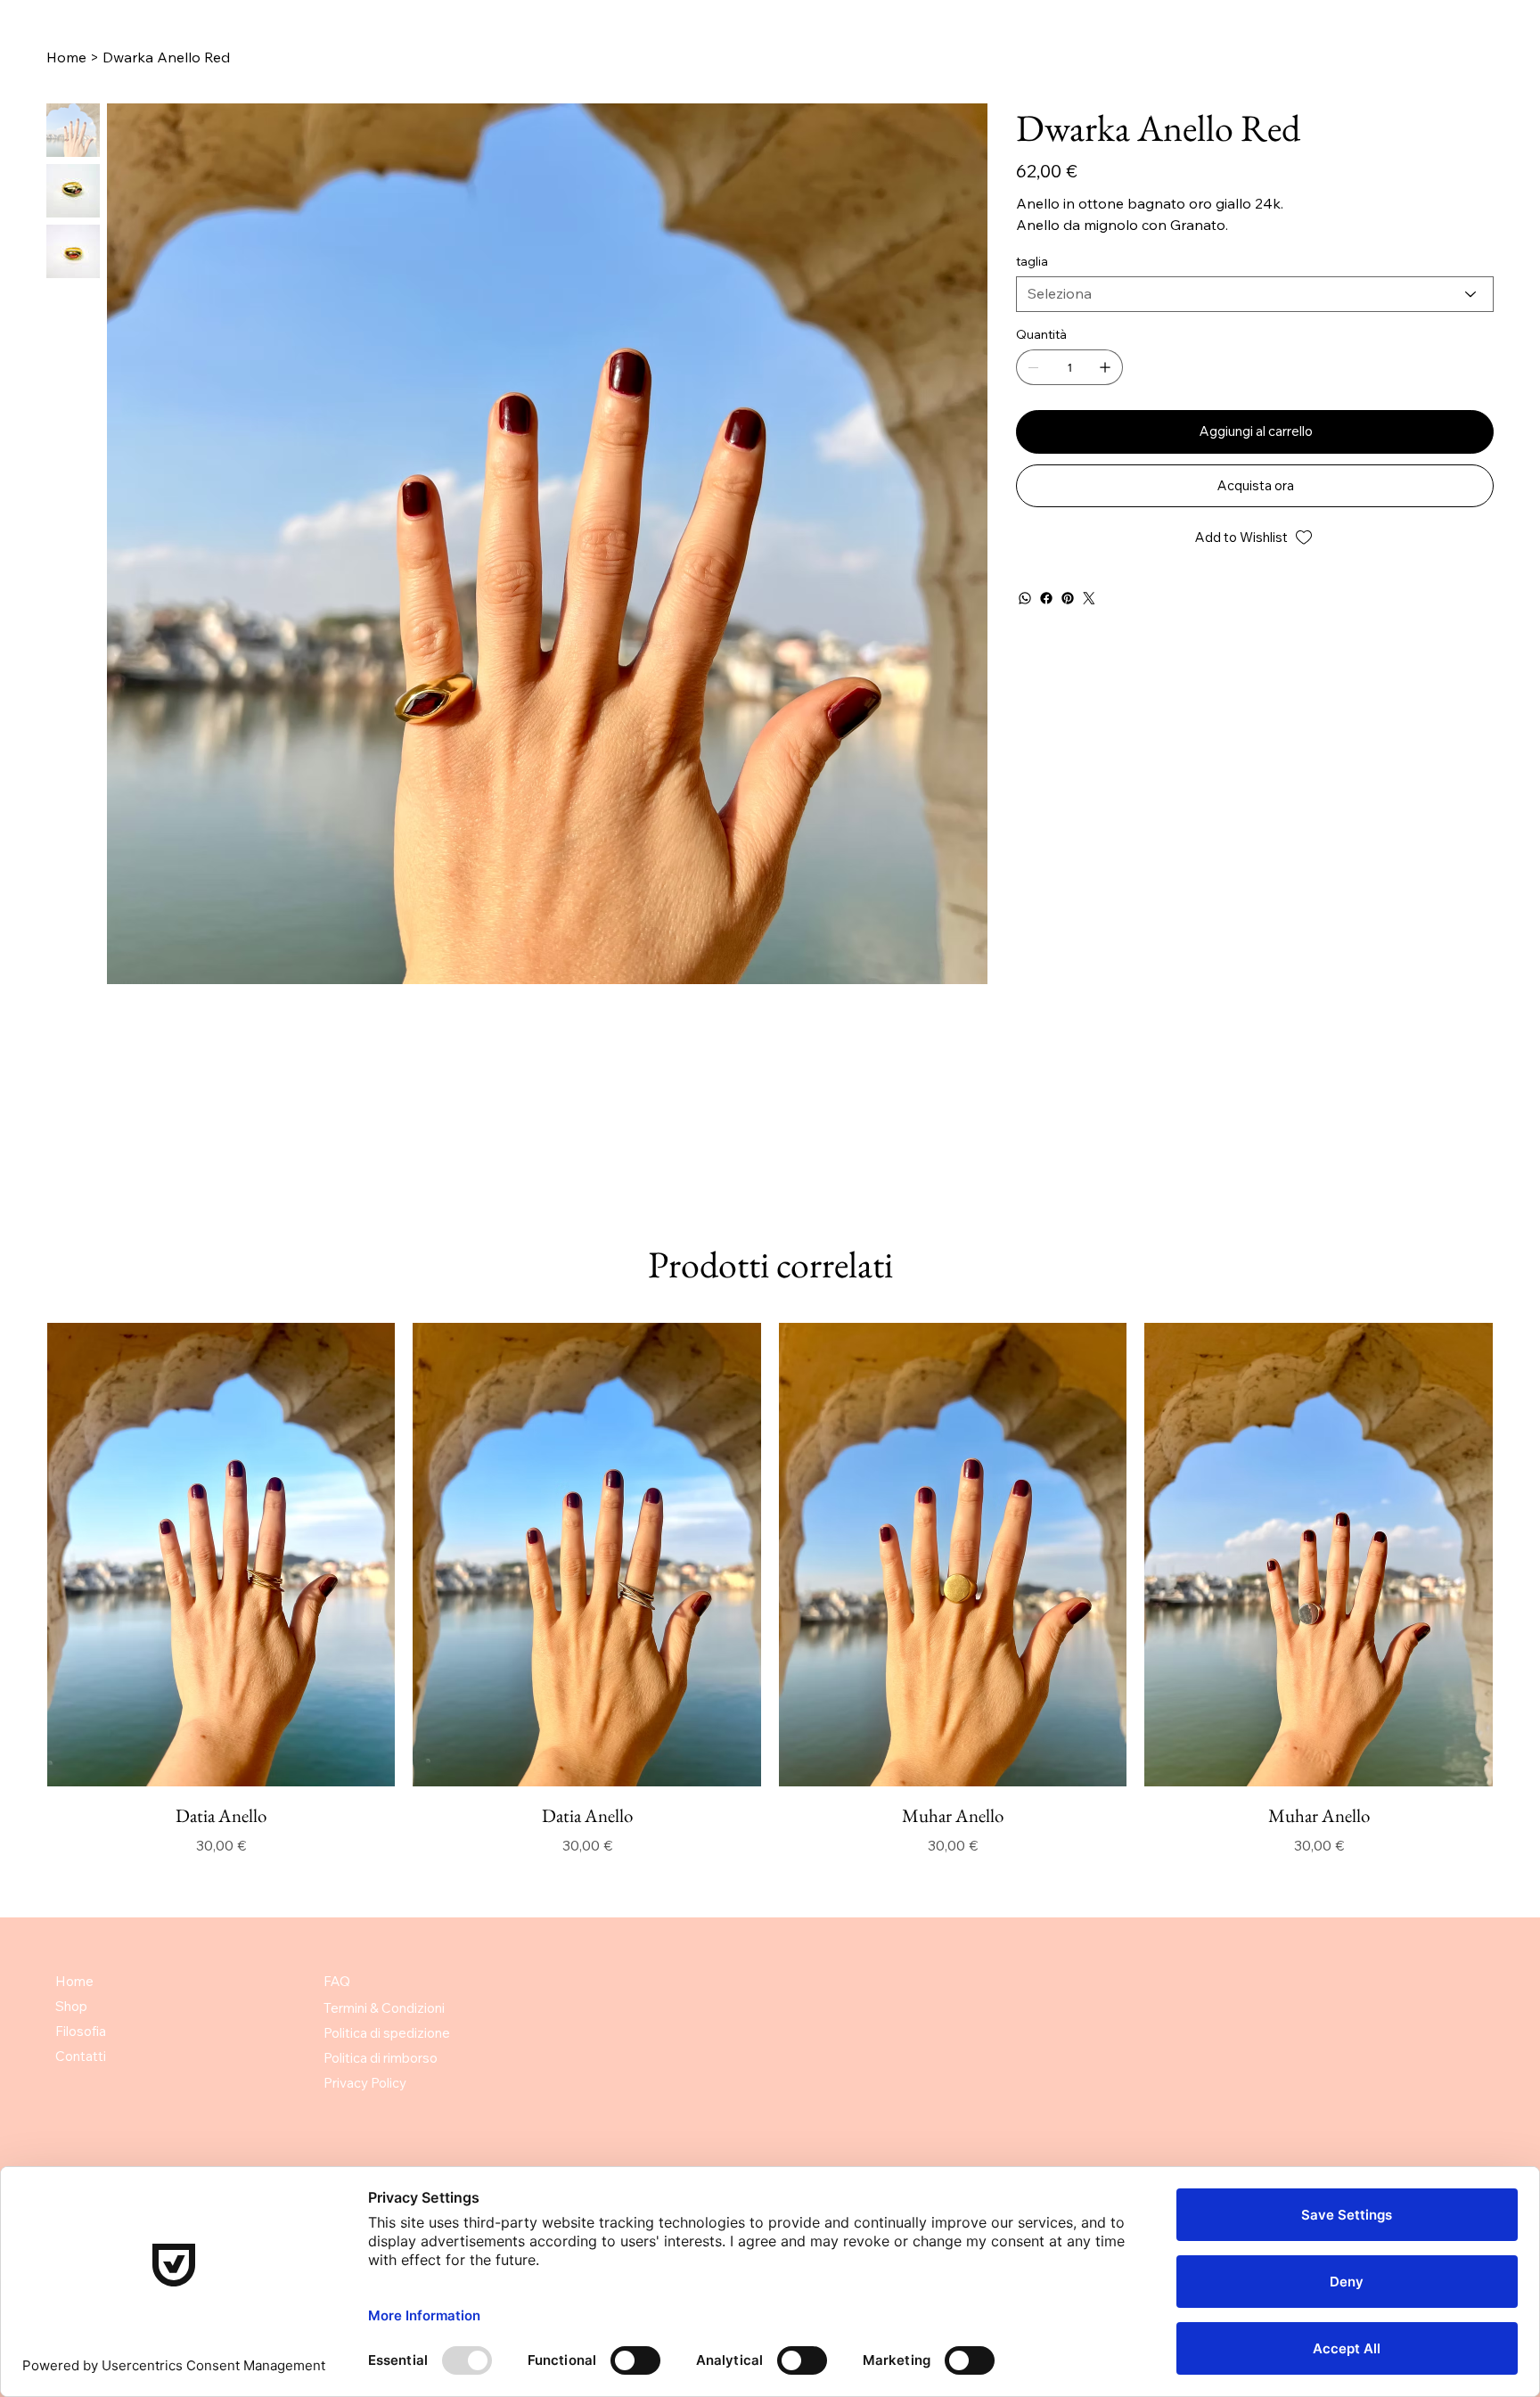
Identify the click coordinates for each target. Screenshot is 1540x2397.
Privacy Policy (365, 2083)
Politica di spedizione (387, 2033)
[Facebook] (1046, 598)
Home (74, 1981)
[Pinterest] (1068, 598)
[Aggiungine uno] (1105, 367)
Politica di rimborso (381, 2058)
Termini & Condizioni (384, 2008)
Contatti (81, 2056)
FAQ (337, 1981)
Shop (71, 2006)
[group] (770, 1589)
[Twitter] (1089, 598)
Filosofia (81, 2031)
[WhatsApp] (1025, 598)
